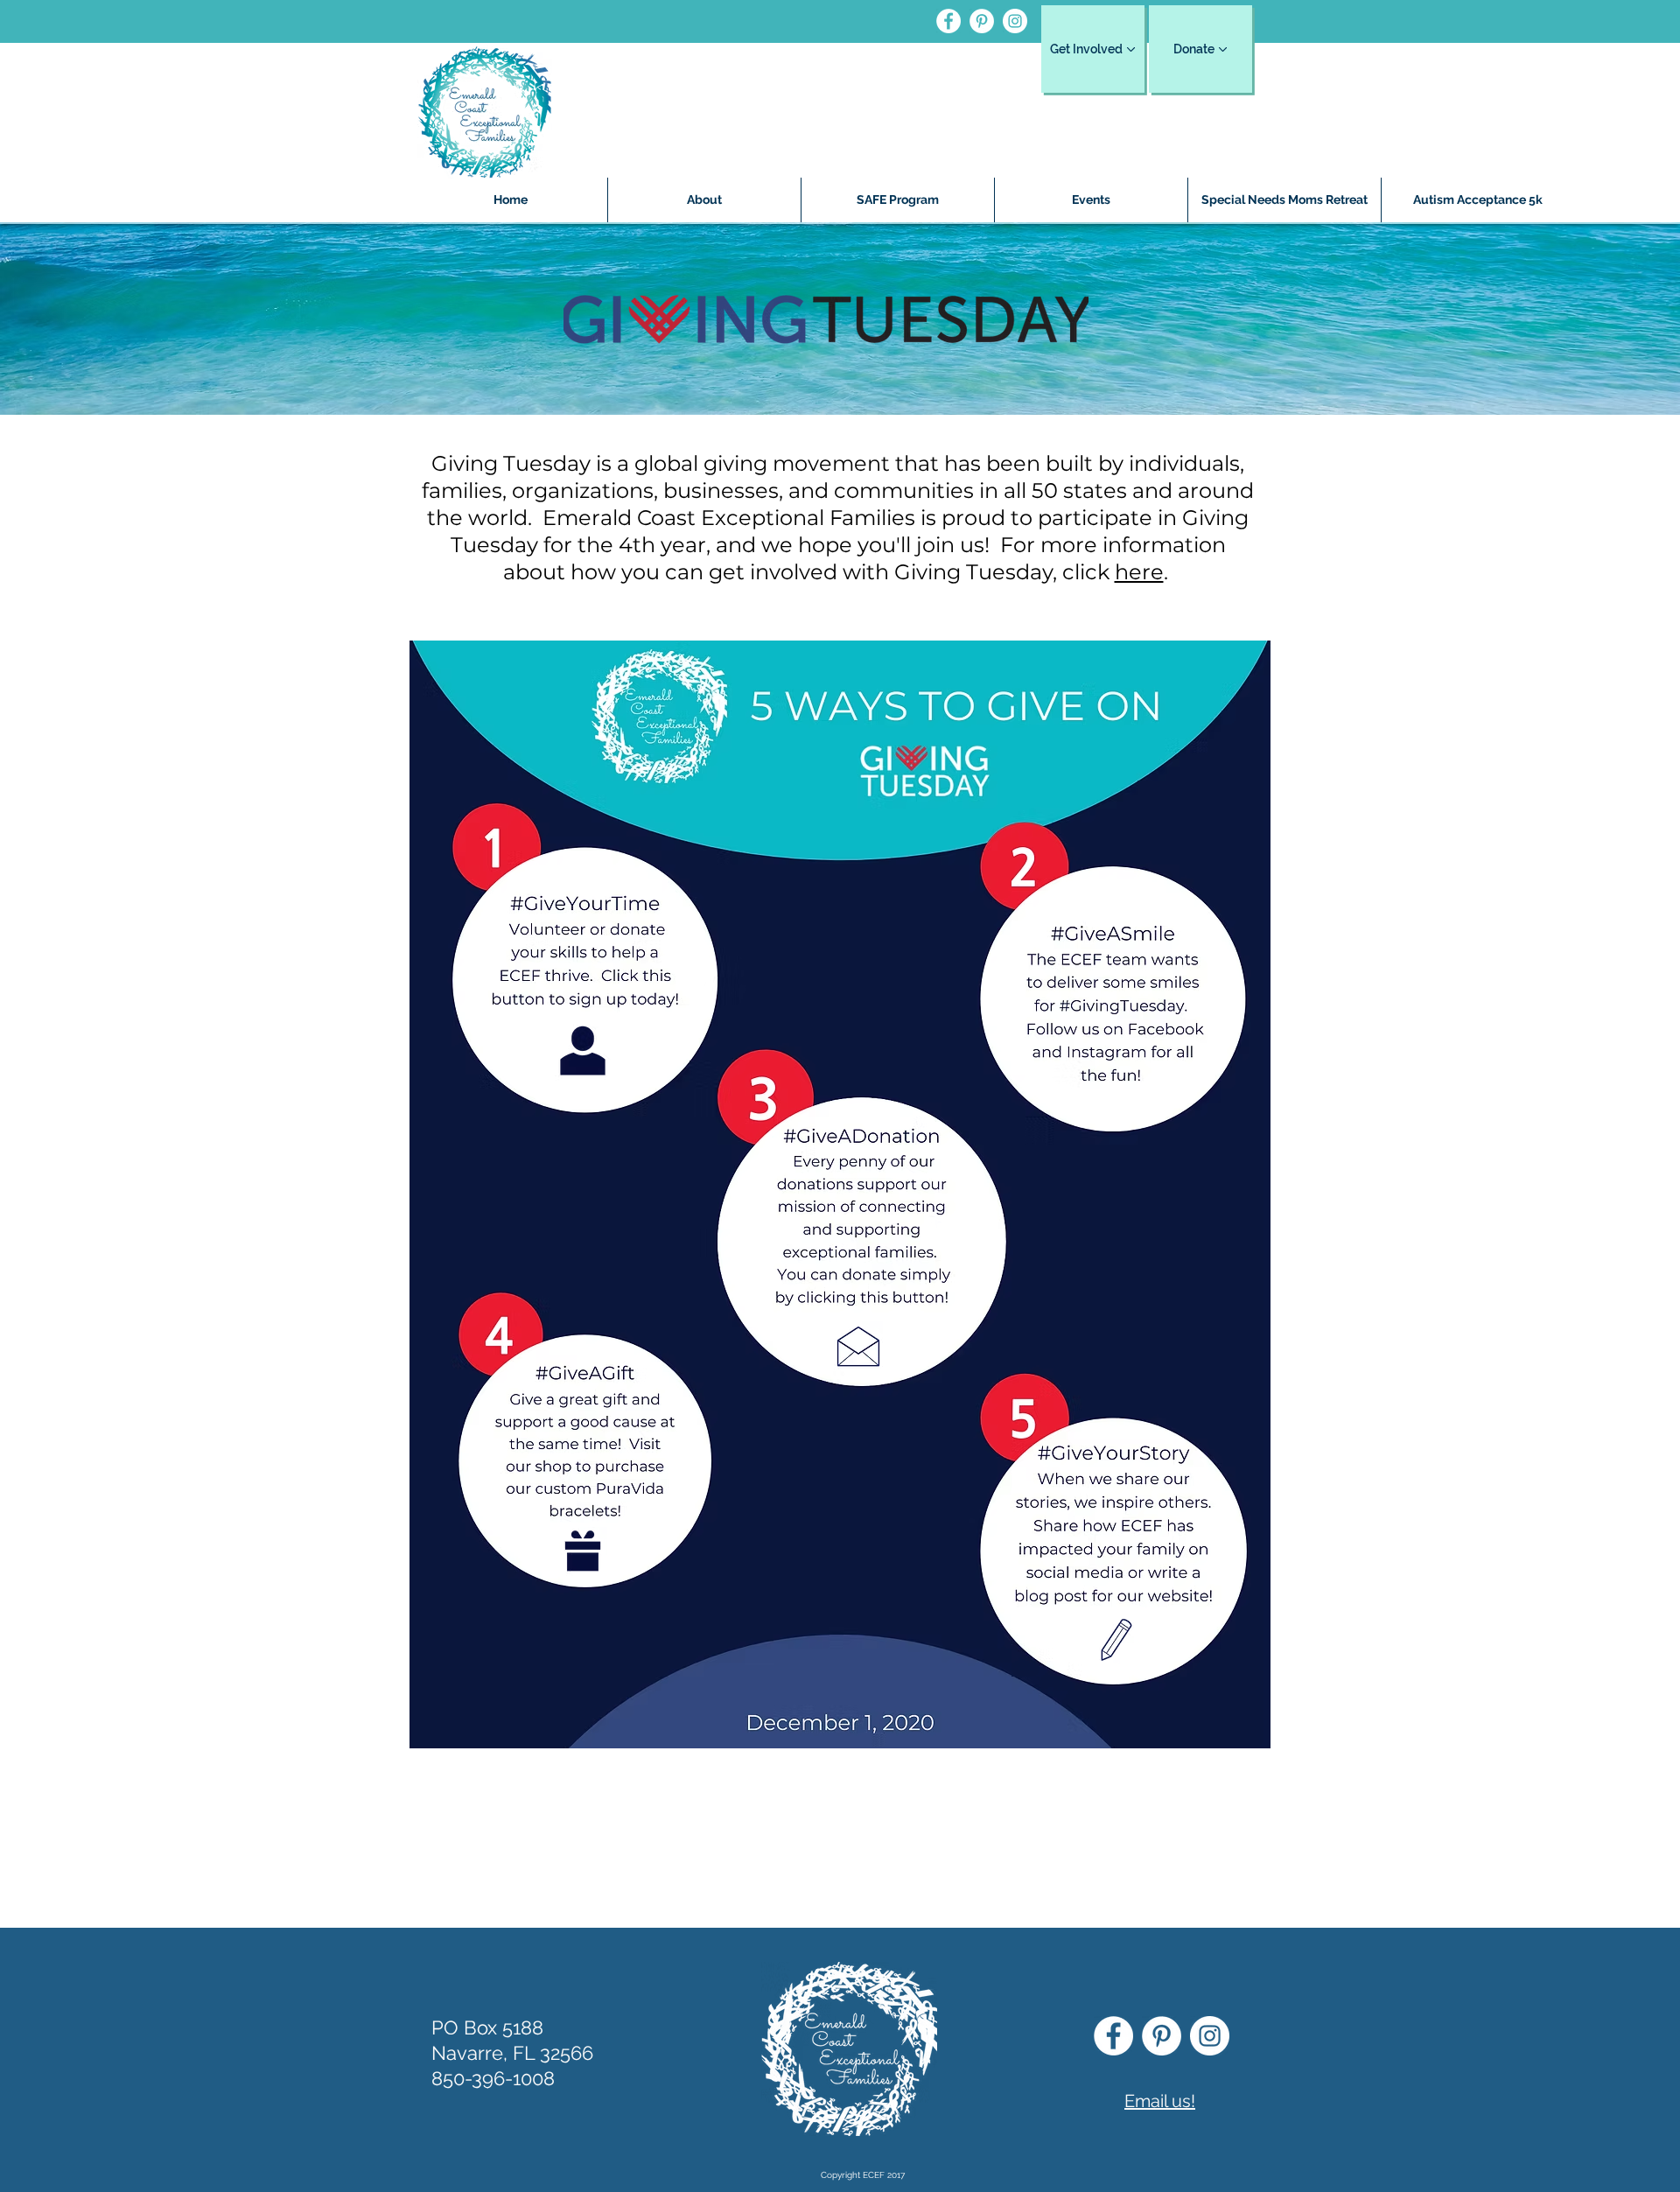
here (1139, 572)
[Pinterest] (982, 21)
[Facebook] (948, 21)
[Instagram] (1015, 21)
